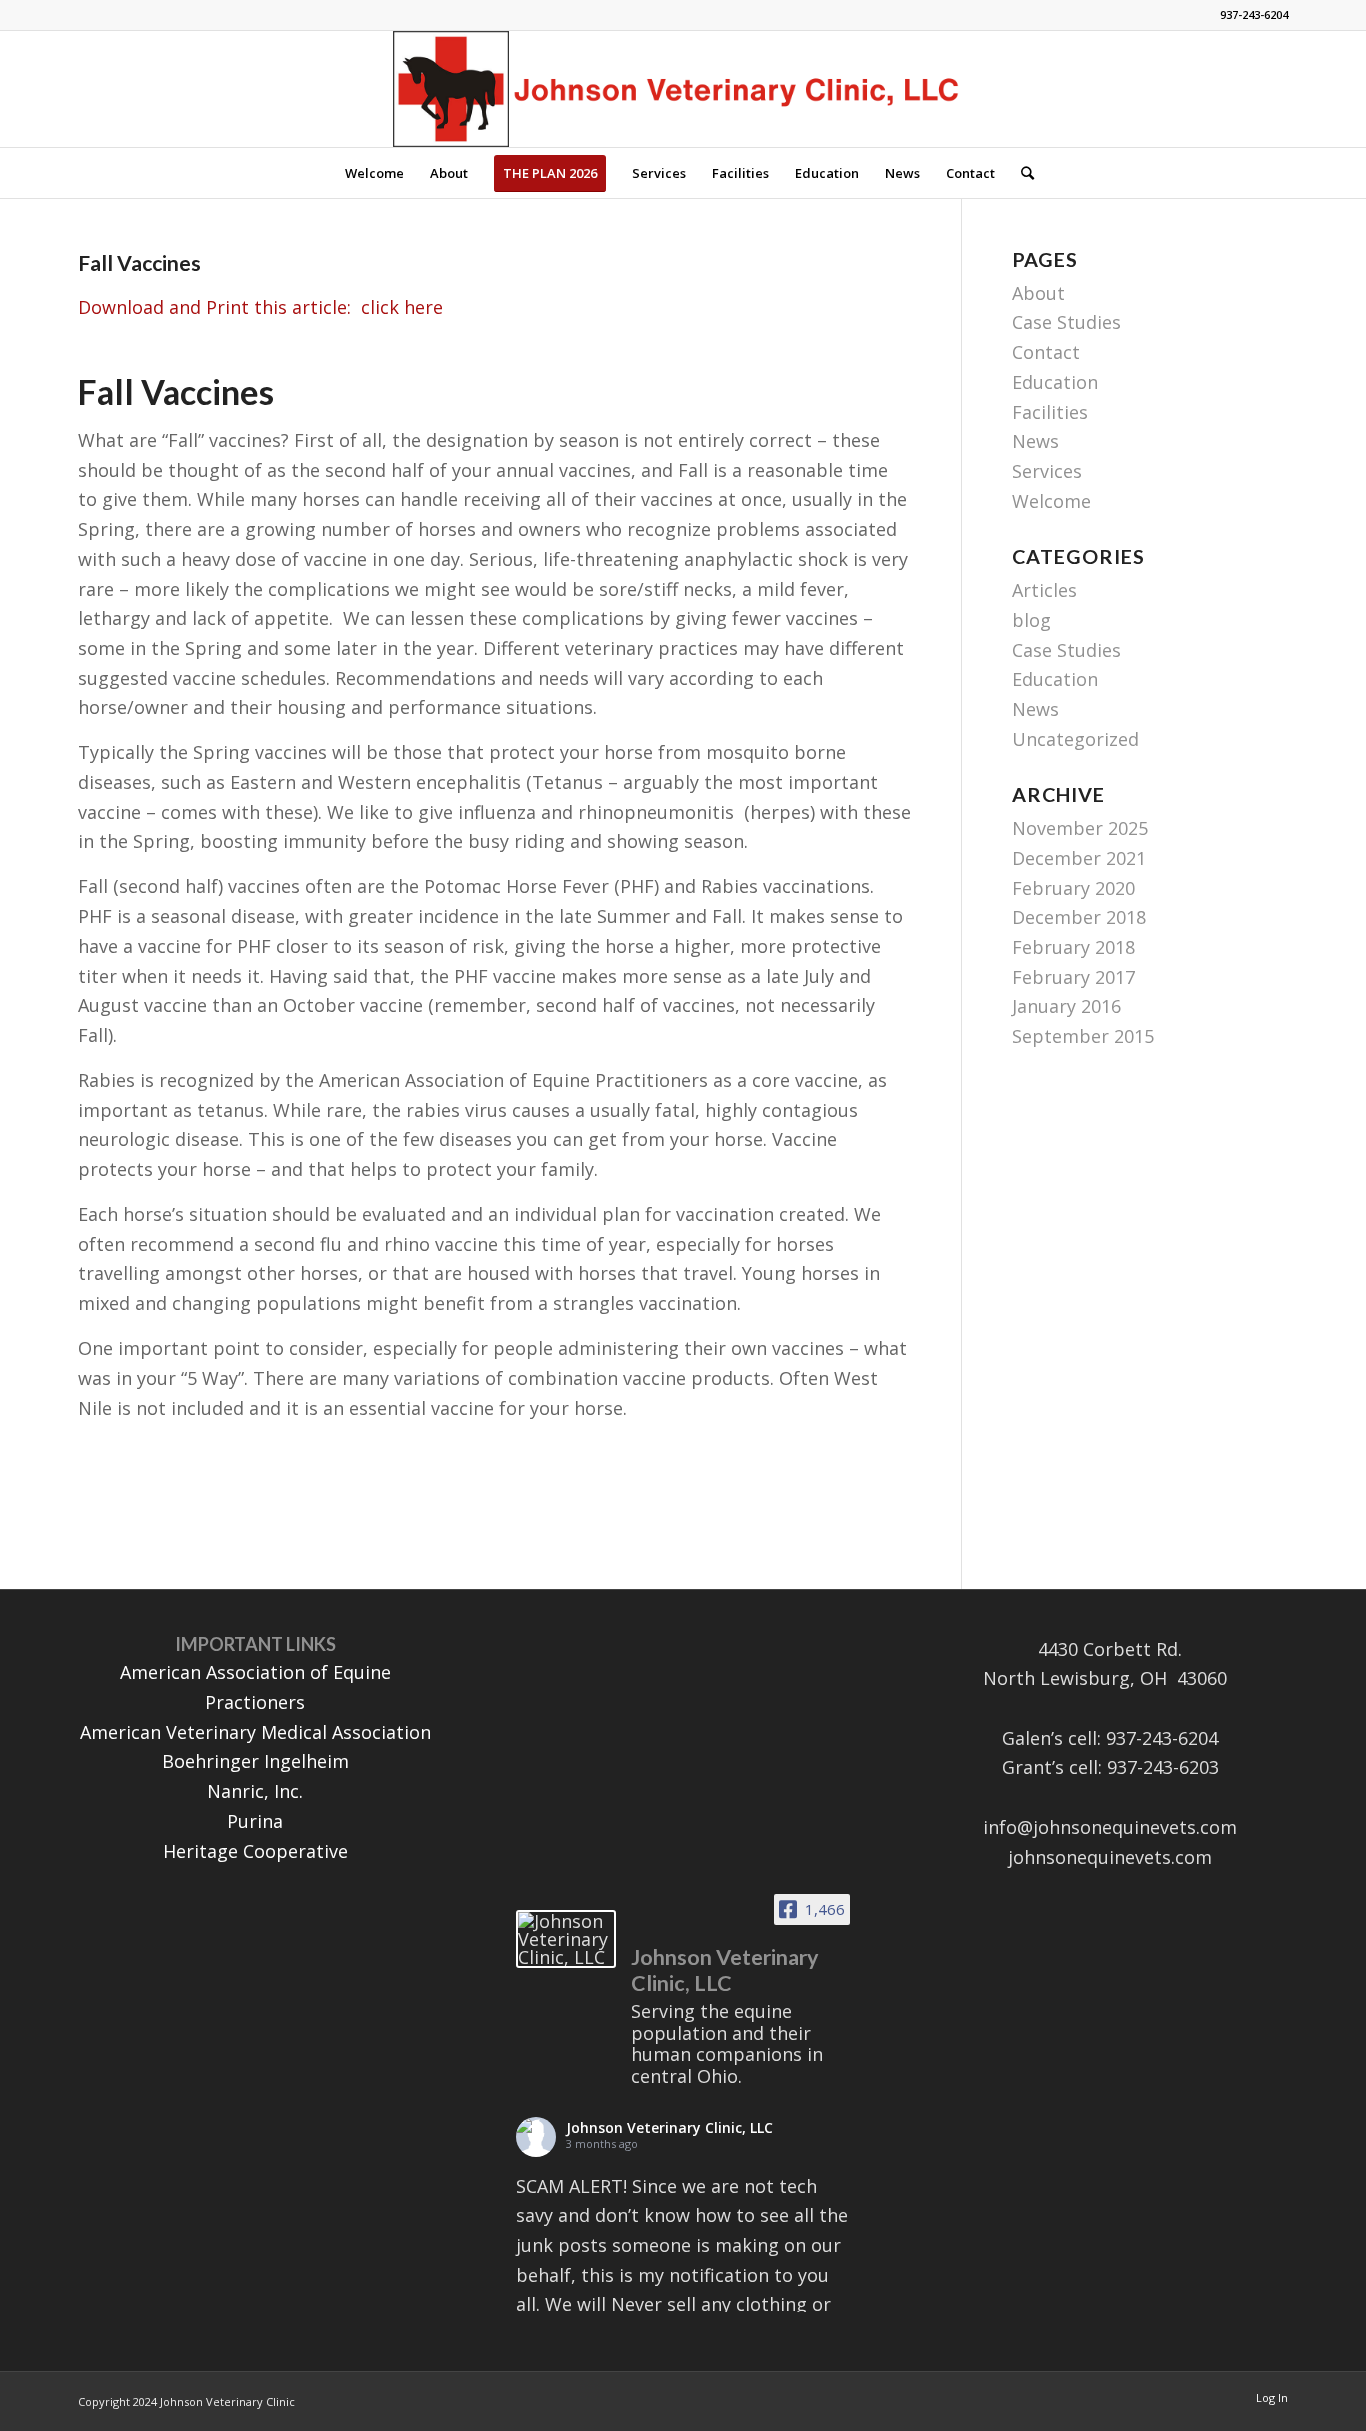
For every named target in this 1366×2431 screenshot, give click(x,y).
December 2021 (1079, 858)
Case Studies (1066, 322)
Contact (1046, 352)
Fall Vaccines (139, 262)
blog (1031, 620)
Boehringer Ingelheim (255, 1761)
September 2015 (1083, 1036)
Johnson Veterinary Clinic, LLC (669, 2127)
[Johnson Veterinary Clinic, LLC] (566, 1939)
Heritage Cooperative (255, 1851)
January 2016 (1066, 1006)
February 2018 (1073, 947)
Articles (1044, 590)
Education (1055, 382)
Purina (255, 1821)
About (1038, 293)
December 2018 (1079, 917)
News (1035, 441)
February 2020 (1073, 888)
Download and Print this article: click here (260, 307)
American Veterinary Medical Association (255, 1732)
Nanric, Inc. (255, 1791)
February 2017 (1073, 977)
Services (1047, 471)
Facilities (1050, 412)
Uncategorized (1075, 739)
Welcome (1051, 501)
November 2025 (1080, 828)
